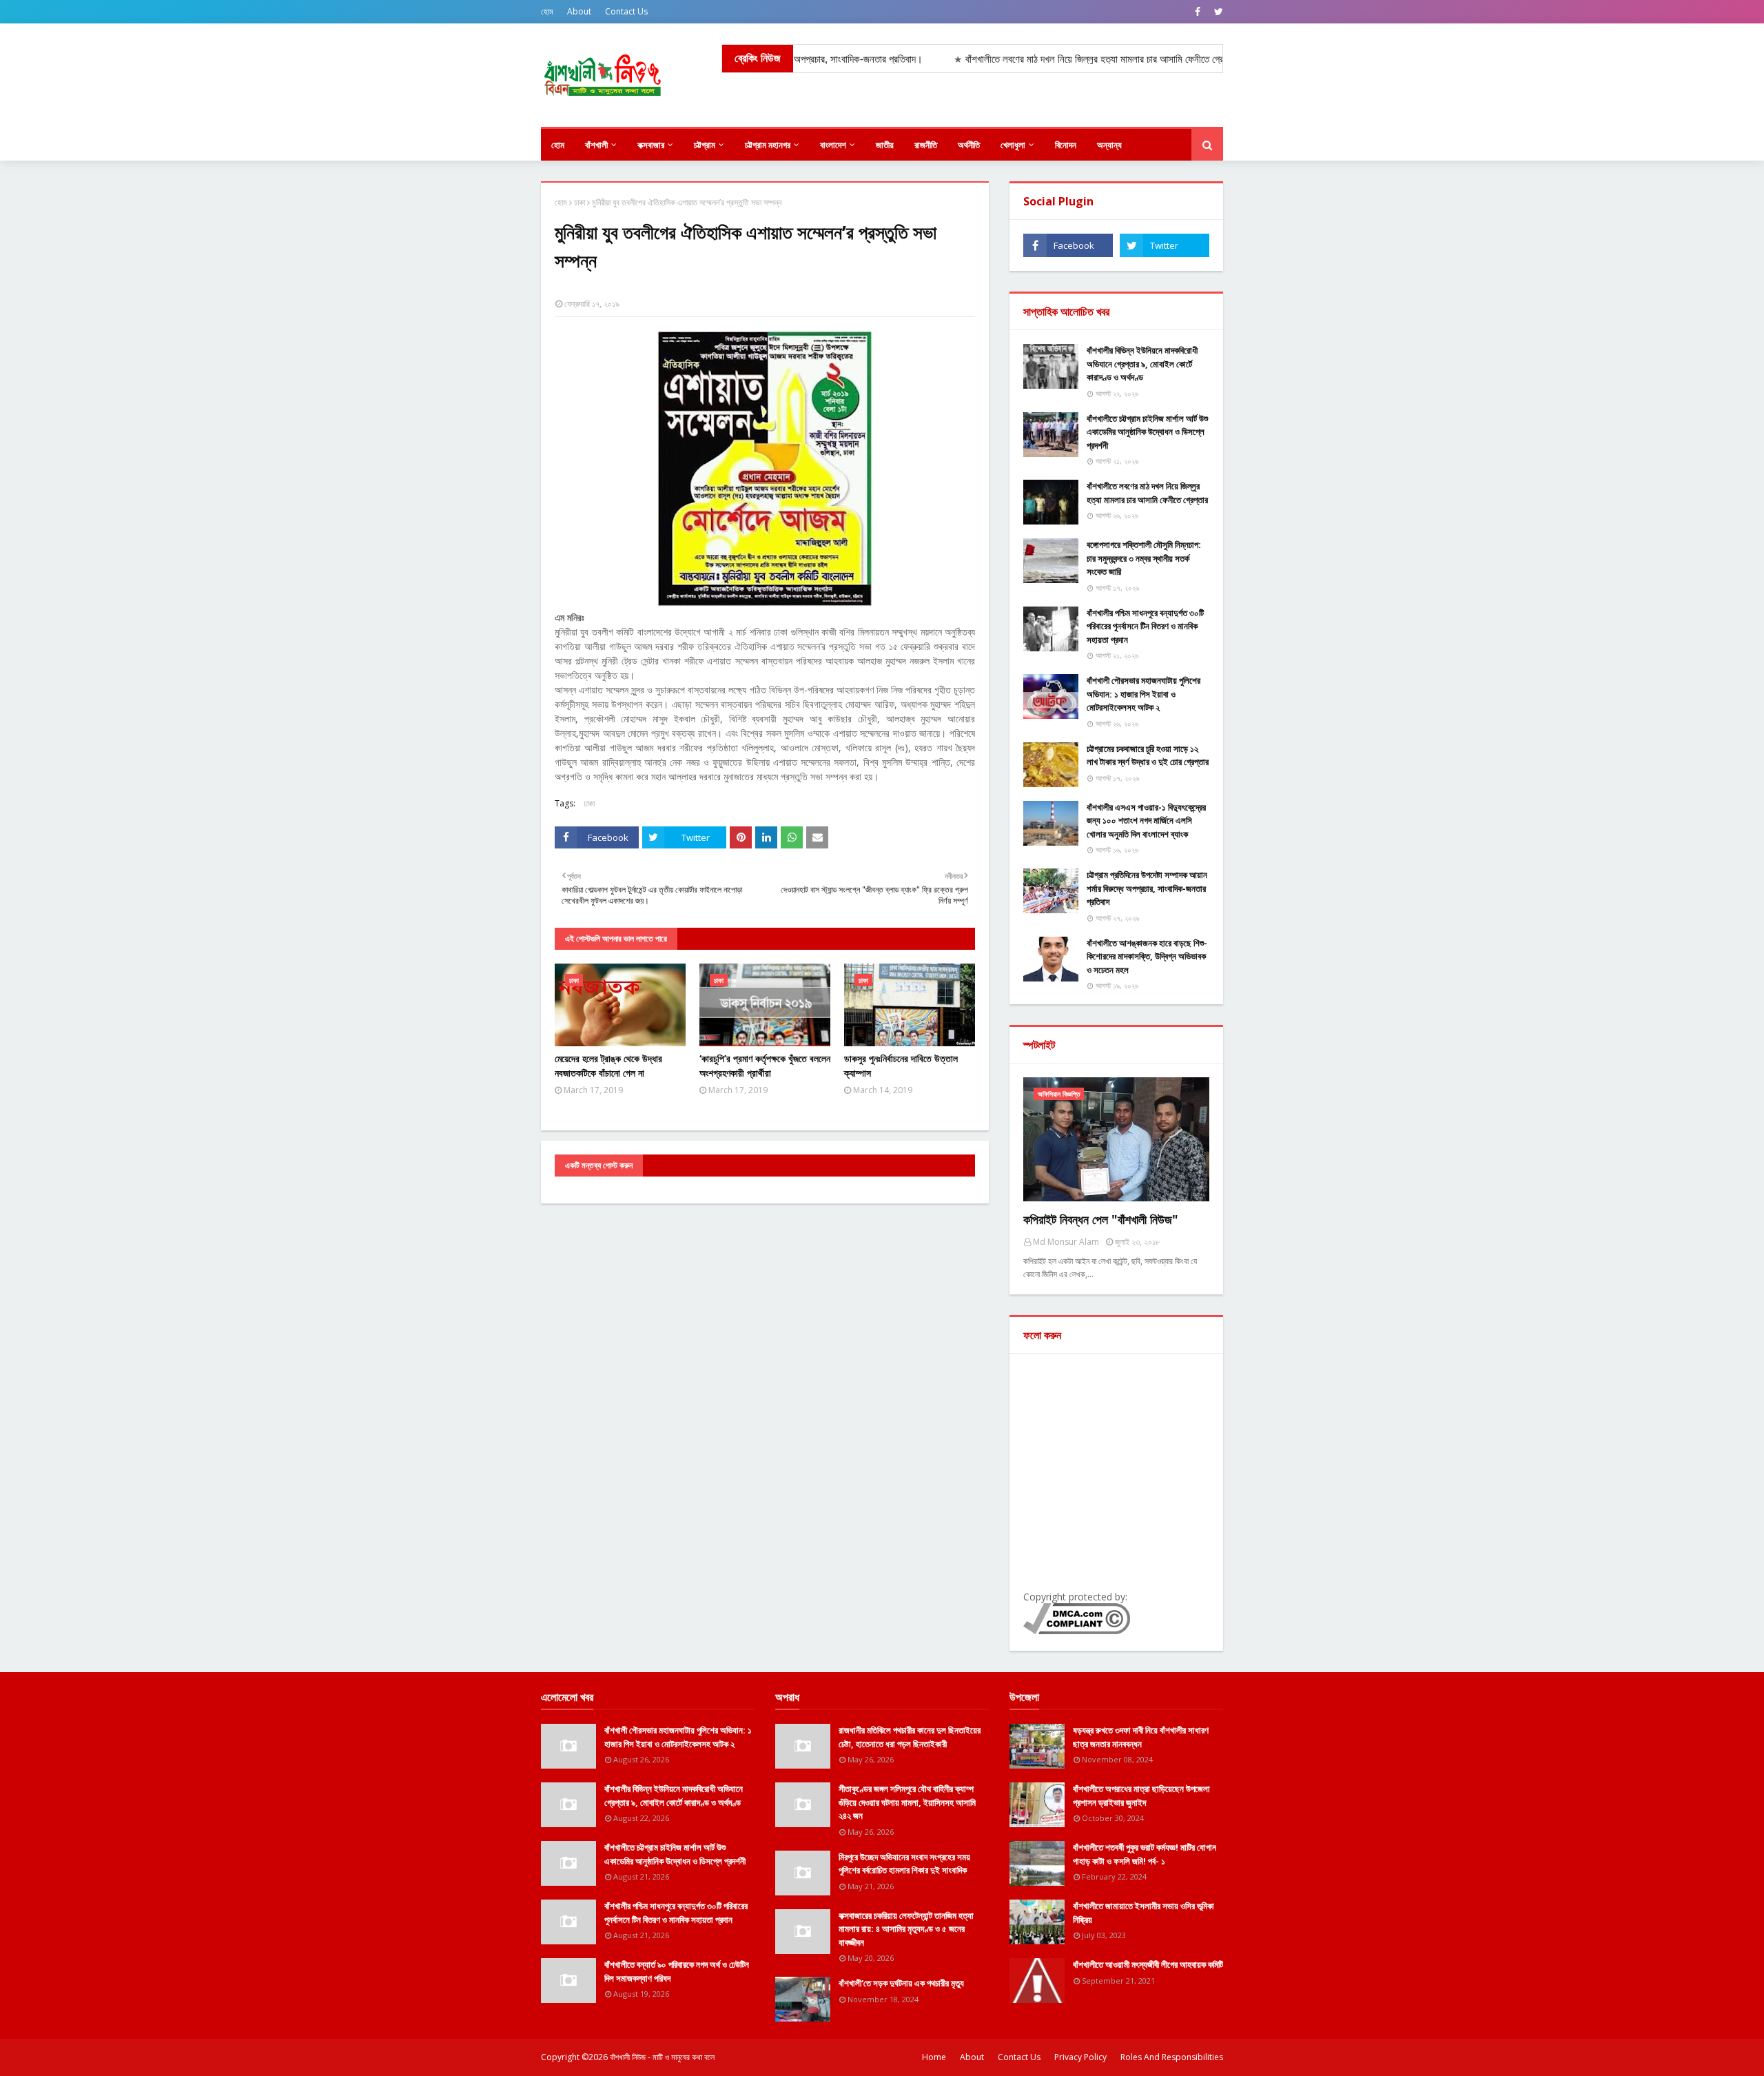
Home (934, 2057)
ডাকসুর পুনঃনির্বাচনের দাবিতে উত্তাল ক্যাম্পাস (901, 1066)
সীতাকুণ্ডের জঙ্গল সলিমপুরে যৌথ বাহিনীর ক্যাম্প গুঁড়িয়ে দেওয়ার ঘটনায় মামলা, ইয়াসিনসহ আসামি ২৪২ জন (907, 1802)
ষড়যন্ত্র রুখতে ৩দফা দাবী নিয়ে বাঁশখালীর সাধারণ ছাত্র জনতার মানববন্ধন (1141, 1737)
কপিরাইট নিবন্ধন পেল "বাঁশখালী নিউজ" (1101, 1219)
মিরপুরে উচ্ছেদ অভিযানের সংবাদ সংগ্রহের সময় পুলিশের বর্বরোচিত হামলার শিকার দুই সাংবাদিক (904, 1864)
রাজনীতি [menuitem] (926, 145)
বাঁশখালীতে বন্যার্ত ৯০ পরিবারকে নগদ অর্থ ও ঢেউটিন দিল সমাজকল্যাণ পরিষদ (677, 1971)
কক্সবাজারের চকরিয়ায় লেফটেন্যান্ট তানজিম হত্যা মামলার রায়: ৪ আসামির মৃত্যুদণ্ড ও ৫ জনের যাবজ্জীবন (906, 1929)
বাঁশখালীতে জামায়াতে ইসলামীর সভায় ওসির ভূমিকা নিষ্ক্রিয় (1143, 1913)
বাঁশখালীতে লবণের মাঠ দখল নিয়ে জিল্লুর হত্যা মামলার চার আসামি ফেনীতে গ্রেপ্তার (1147, 493)
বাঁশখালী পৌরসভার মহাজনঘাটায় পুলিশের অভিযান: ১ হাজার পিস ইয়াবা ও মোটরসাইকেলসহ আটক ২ (1143, 694)
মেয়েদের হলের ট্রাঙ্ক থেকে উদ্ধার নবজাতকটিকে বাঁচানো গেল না (608, 1066)
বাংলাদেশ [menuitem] (833, 145)
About (579, 11)
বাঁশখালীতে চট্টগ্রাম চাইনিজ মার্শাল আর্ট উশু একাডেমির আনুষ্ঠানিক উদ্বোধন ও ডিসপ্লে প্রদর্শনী (1147, 432)
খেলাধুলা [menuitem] (1013, 145)
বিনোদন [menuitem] (1066, 145)
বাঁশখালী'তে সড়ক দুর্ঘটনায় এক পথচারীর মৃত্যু (901, 1983)
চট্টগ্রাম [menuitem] (705, 145)
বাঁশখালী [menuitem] (596, 145)
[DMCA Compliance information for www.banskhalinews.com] (1077, 1630)
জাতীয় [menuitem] (885, 145)
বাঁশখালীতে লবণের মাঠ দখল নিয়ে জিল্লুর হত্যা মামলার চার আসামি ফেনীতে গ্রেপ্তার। (1037, 59)
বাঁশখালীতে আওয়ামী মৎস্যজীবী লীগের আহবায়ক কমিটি (1148, 1964)
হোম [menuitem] (558, 145)
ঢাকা (580, 202)
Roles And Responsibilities (1172, 2057)
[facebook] (1198, 12)
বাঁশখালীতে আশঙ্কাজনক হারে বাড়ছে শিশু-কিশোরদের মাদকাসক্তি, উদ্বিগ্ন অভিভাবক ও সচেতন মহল (1147, 956)
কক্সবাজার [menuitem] (651, 145)
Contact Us (626, 11)
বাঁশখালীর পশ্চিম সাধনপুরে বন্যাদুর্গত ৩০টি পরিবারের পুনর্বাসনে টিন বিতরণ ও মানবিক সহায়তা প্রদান (1145, 626)
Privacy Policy (1080, 2057)
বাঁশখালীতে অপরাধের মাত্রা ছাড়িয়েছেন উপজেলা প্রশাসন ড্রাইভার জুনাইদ (1141, 1795)
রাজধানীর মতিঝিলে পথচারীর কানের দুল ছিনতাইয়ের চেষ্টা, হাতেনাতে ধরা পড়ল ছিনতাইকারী (910, 1737)
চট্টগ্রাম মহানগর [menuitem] (768, 145)
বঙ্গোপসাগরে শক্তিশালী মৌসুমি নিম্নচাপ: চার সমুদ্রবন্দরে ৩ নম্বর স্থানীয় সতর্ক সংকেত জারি (1144, 558)
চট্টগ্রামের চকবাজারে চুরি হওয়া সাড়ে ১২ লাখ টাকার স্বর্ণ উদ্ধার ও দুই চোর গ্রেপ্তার (1148, 755)
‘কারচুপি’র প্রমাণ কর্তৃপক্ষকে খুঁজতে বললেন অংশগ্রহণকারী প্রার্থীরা (765, 1066)
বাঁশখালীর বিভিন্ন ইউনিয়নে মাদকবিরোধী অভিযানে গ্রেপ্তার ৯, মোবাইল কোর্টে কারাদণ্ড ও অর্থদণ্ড (1142, 364)
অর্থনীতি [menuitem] (969, 145)
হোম (547, 11)
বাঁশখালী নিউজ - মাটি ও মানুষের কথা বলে (662, 2057)
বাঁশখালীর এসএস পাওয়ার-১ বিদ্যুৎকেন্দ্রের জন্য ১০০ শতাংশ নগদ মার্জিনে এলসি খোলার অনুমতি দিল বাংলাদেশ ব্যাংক (1146, 821)
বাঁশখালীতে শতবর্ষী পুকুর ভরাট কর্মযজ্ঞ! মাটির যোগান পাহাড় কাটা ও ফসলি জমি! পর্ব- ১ (1145, 1854)
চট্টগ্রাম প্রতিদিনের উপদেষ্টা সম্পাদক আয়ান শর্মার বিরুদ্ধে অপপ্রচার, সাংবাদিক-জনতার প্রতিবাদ (1147, 888)
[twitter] (1217, 12)
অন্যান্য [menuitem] (1109, 145)
